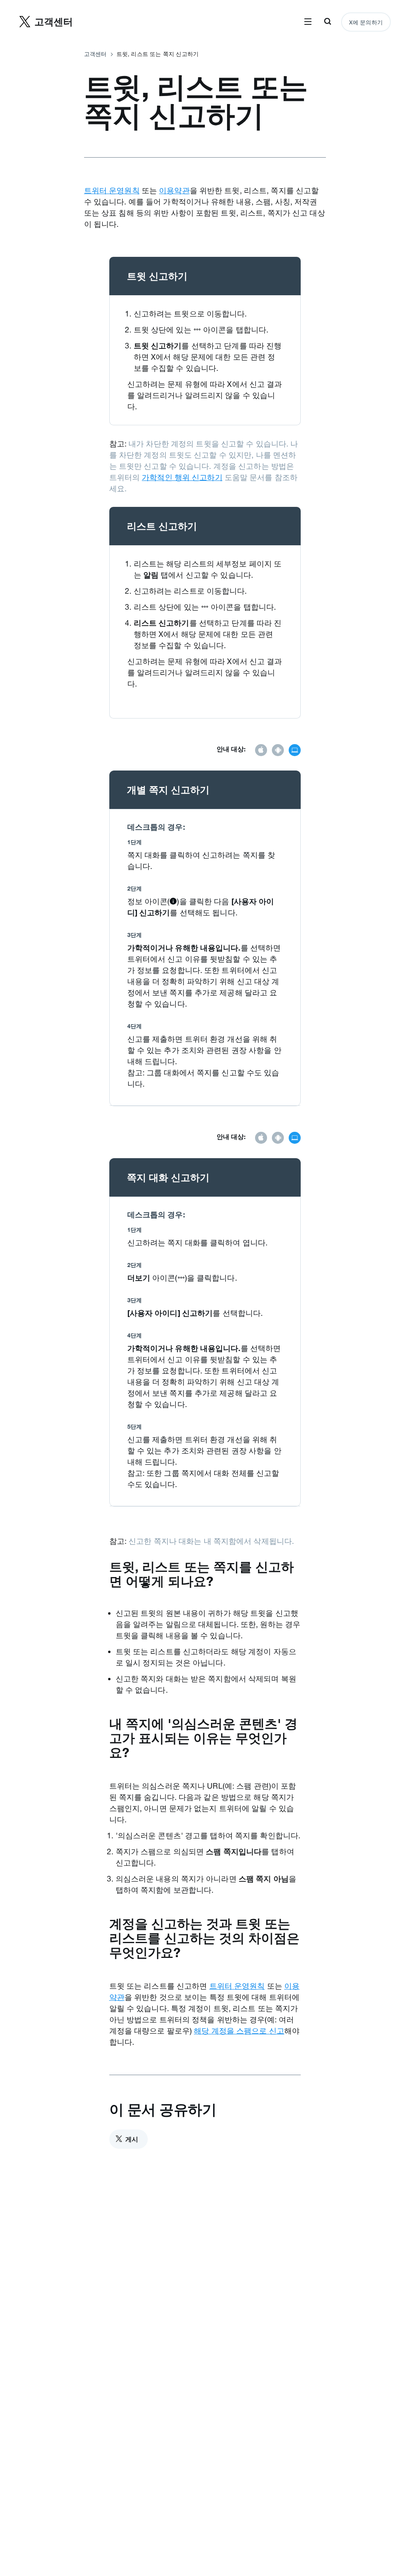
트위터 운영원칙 (112, 190)
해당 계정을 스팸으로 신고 (239, 2031)
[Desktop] (295, 751)
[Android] (278, 751)
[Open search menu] (328, 22)
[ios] (261, 751)
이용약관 (174, 190)
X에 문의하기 (366, 22)
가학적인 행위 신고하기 (182, 477)
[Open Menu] (308, 22)
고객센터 (95, 54)
